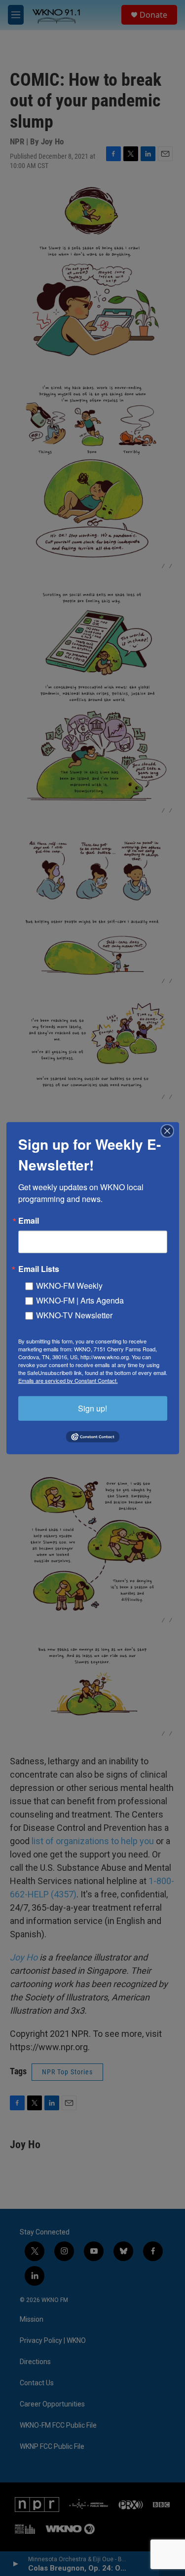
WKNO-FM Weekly (69, 1285)
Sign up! (92, 1408)
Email (29, 1220)
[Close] (170, 1131)
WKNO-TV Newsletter (74, 1315)
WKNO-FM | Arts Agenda (80, 1300)
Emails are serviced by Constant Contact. (68, 1380)
